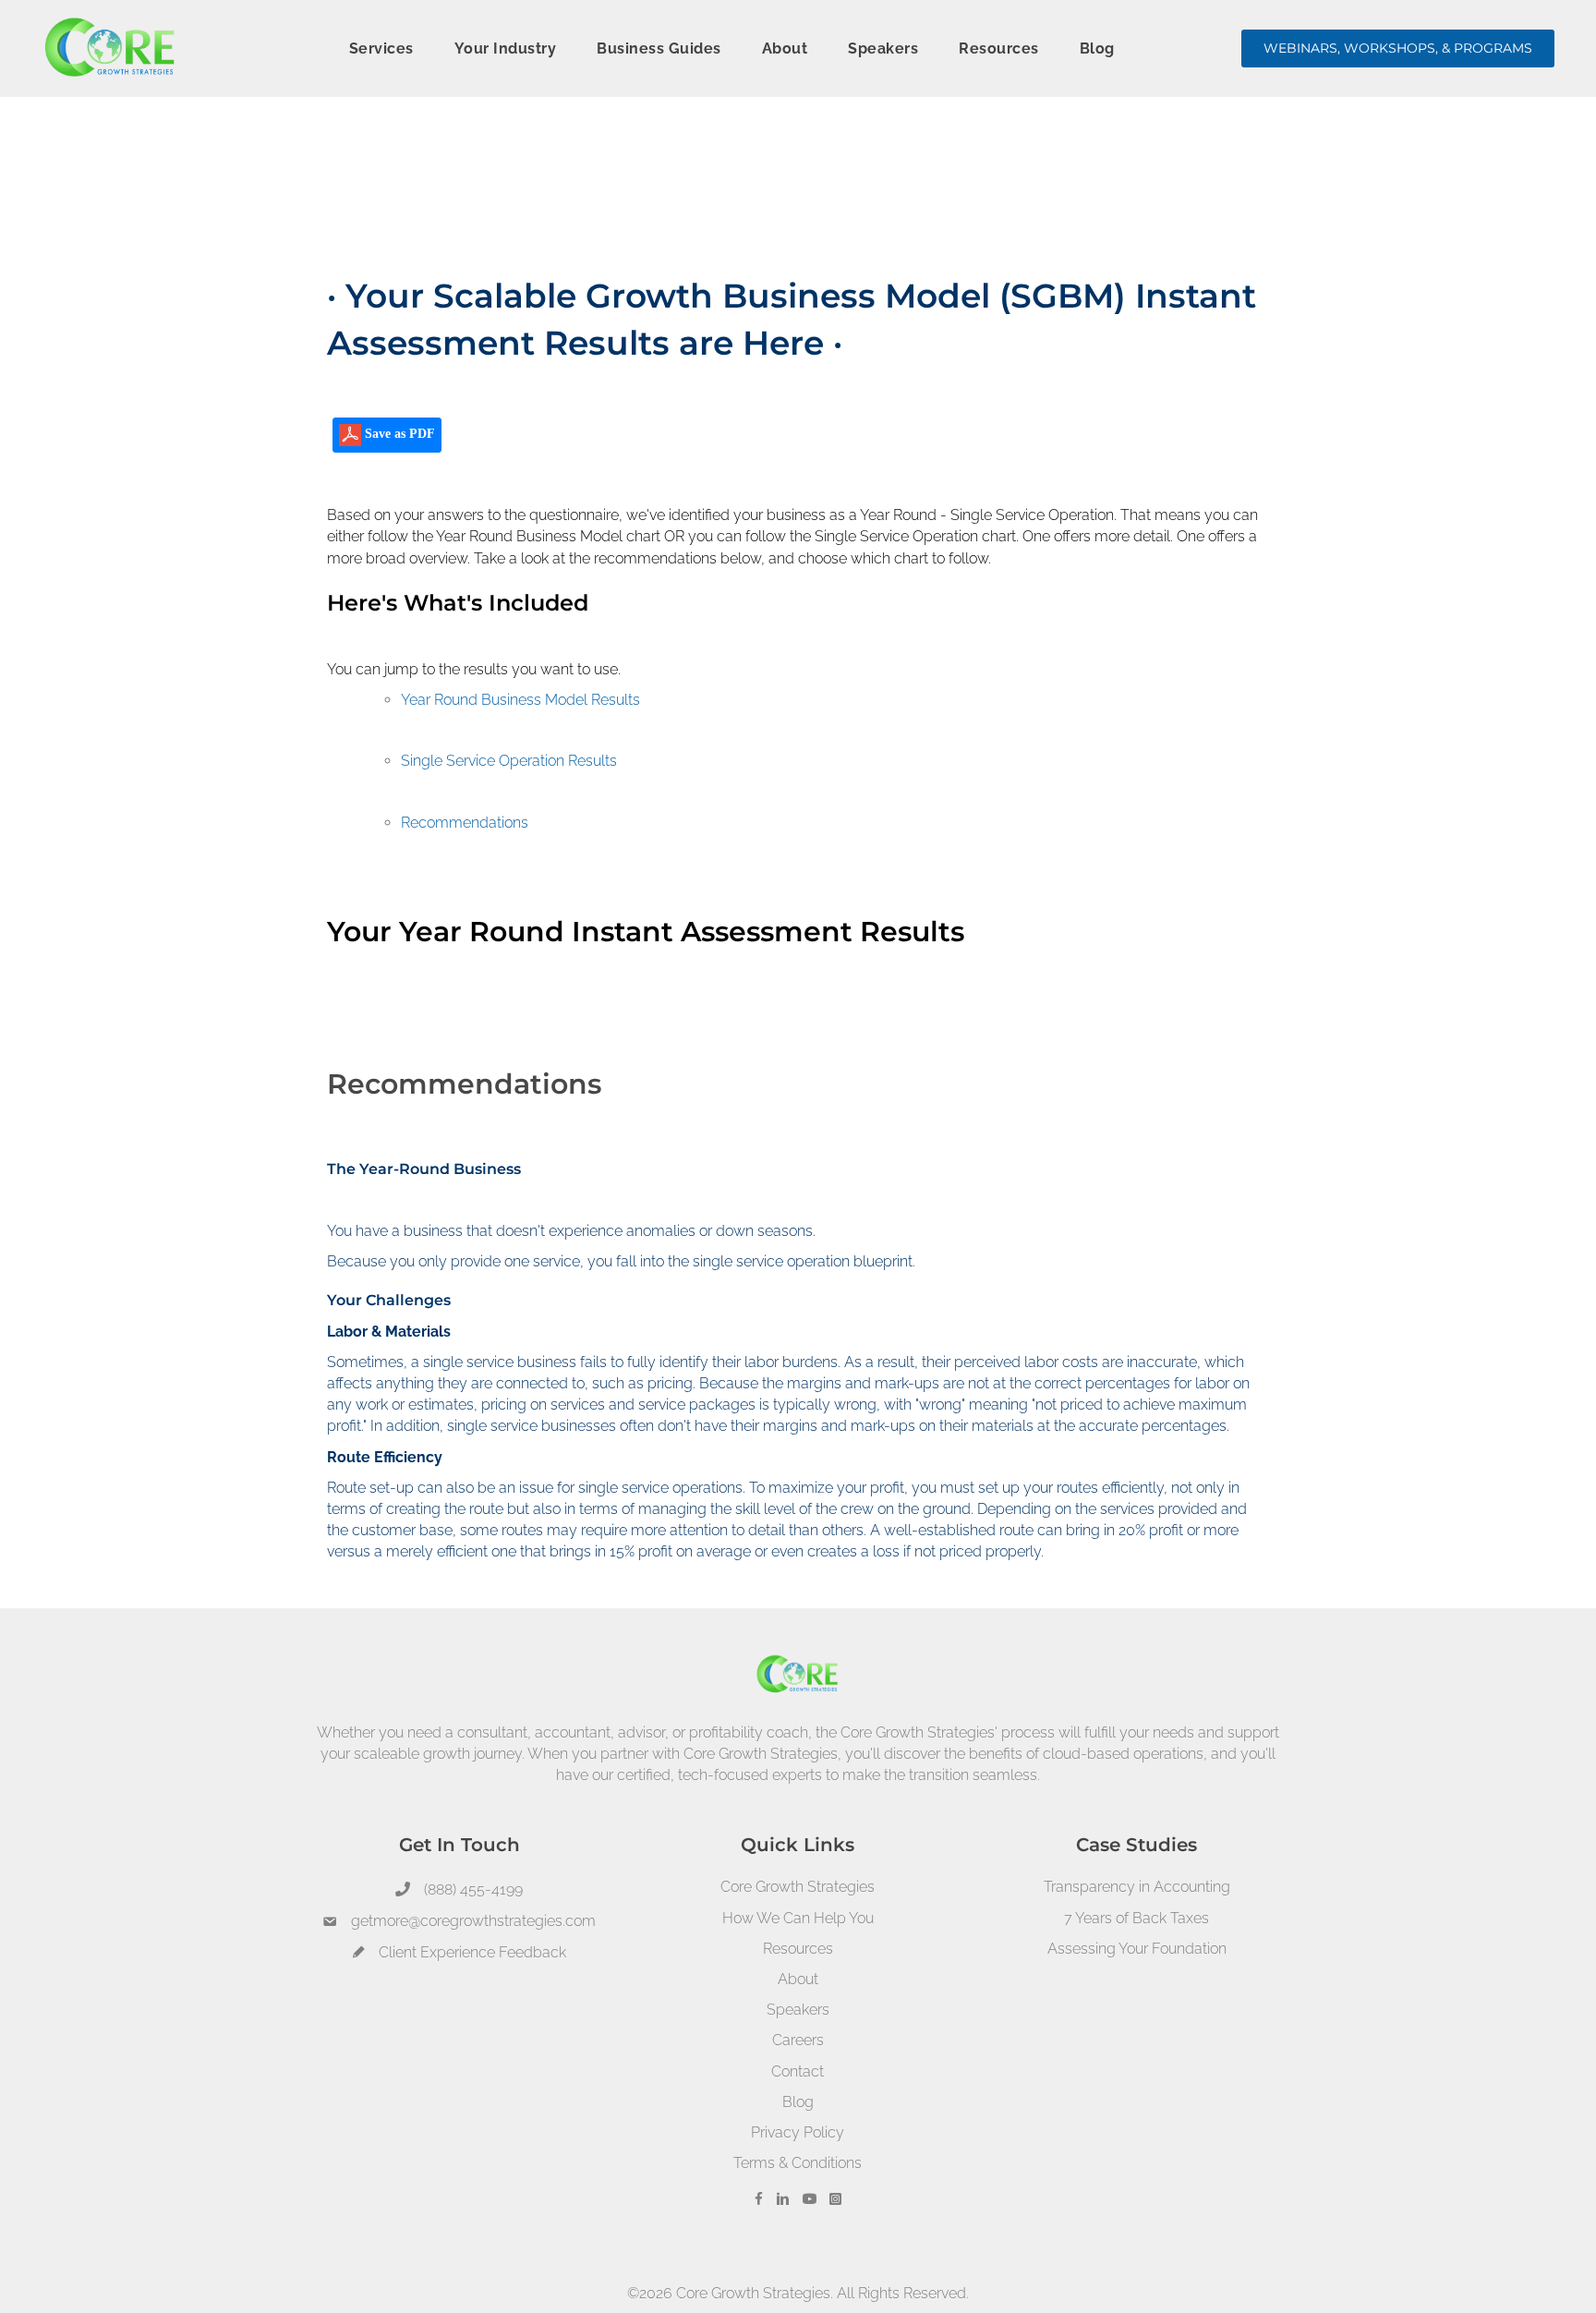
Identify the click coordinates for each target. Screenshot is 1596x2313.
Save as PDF (398, 434)
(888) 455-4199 (473, 1889)
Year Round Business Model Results (520, 700)
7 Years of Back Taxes (1137, 1918)
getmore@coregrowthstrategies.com (473, 1921)
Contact (798, 2071)
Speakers (798, 2010)
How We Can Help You (798, 1918)
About (798, 1979)
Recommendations (465, 823)
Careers (798, 2040)
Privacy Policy (798, 2132)
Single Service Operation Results (509, 761)
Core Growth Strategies (798, 1887)
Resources (798, 1949)
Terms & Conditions (798, 2163)
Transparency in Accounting (1137, 1887)
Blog (798, 2102)
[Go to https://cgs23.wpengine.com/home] (798, 1720)
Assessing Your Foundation (1137, 1949)
